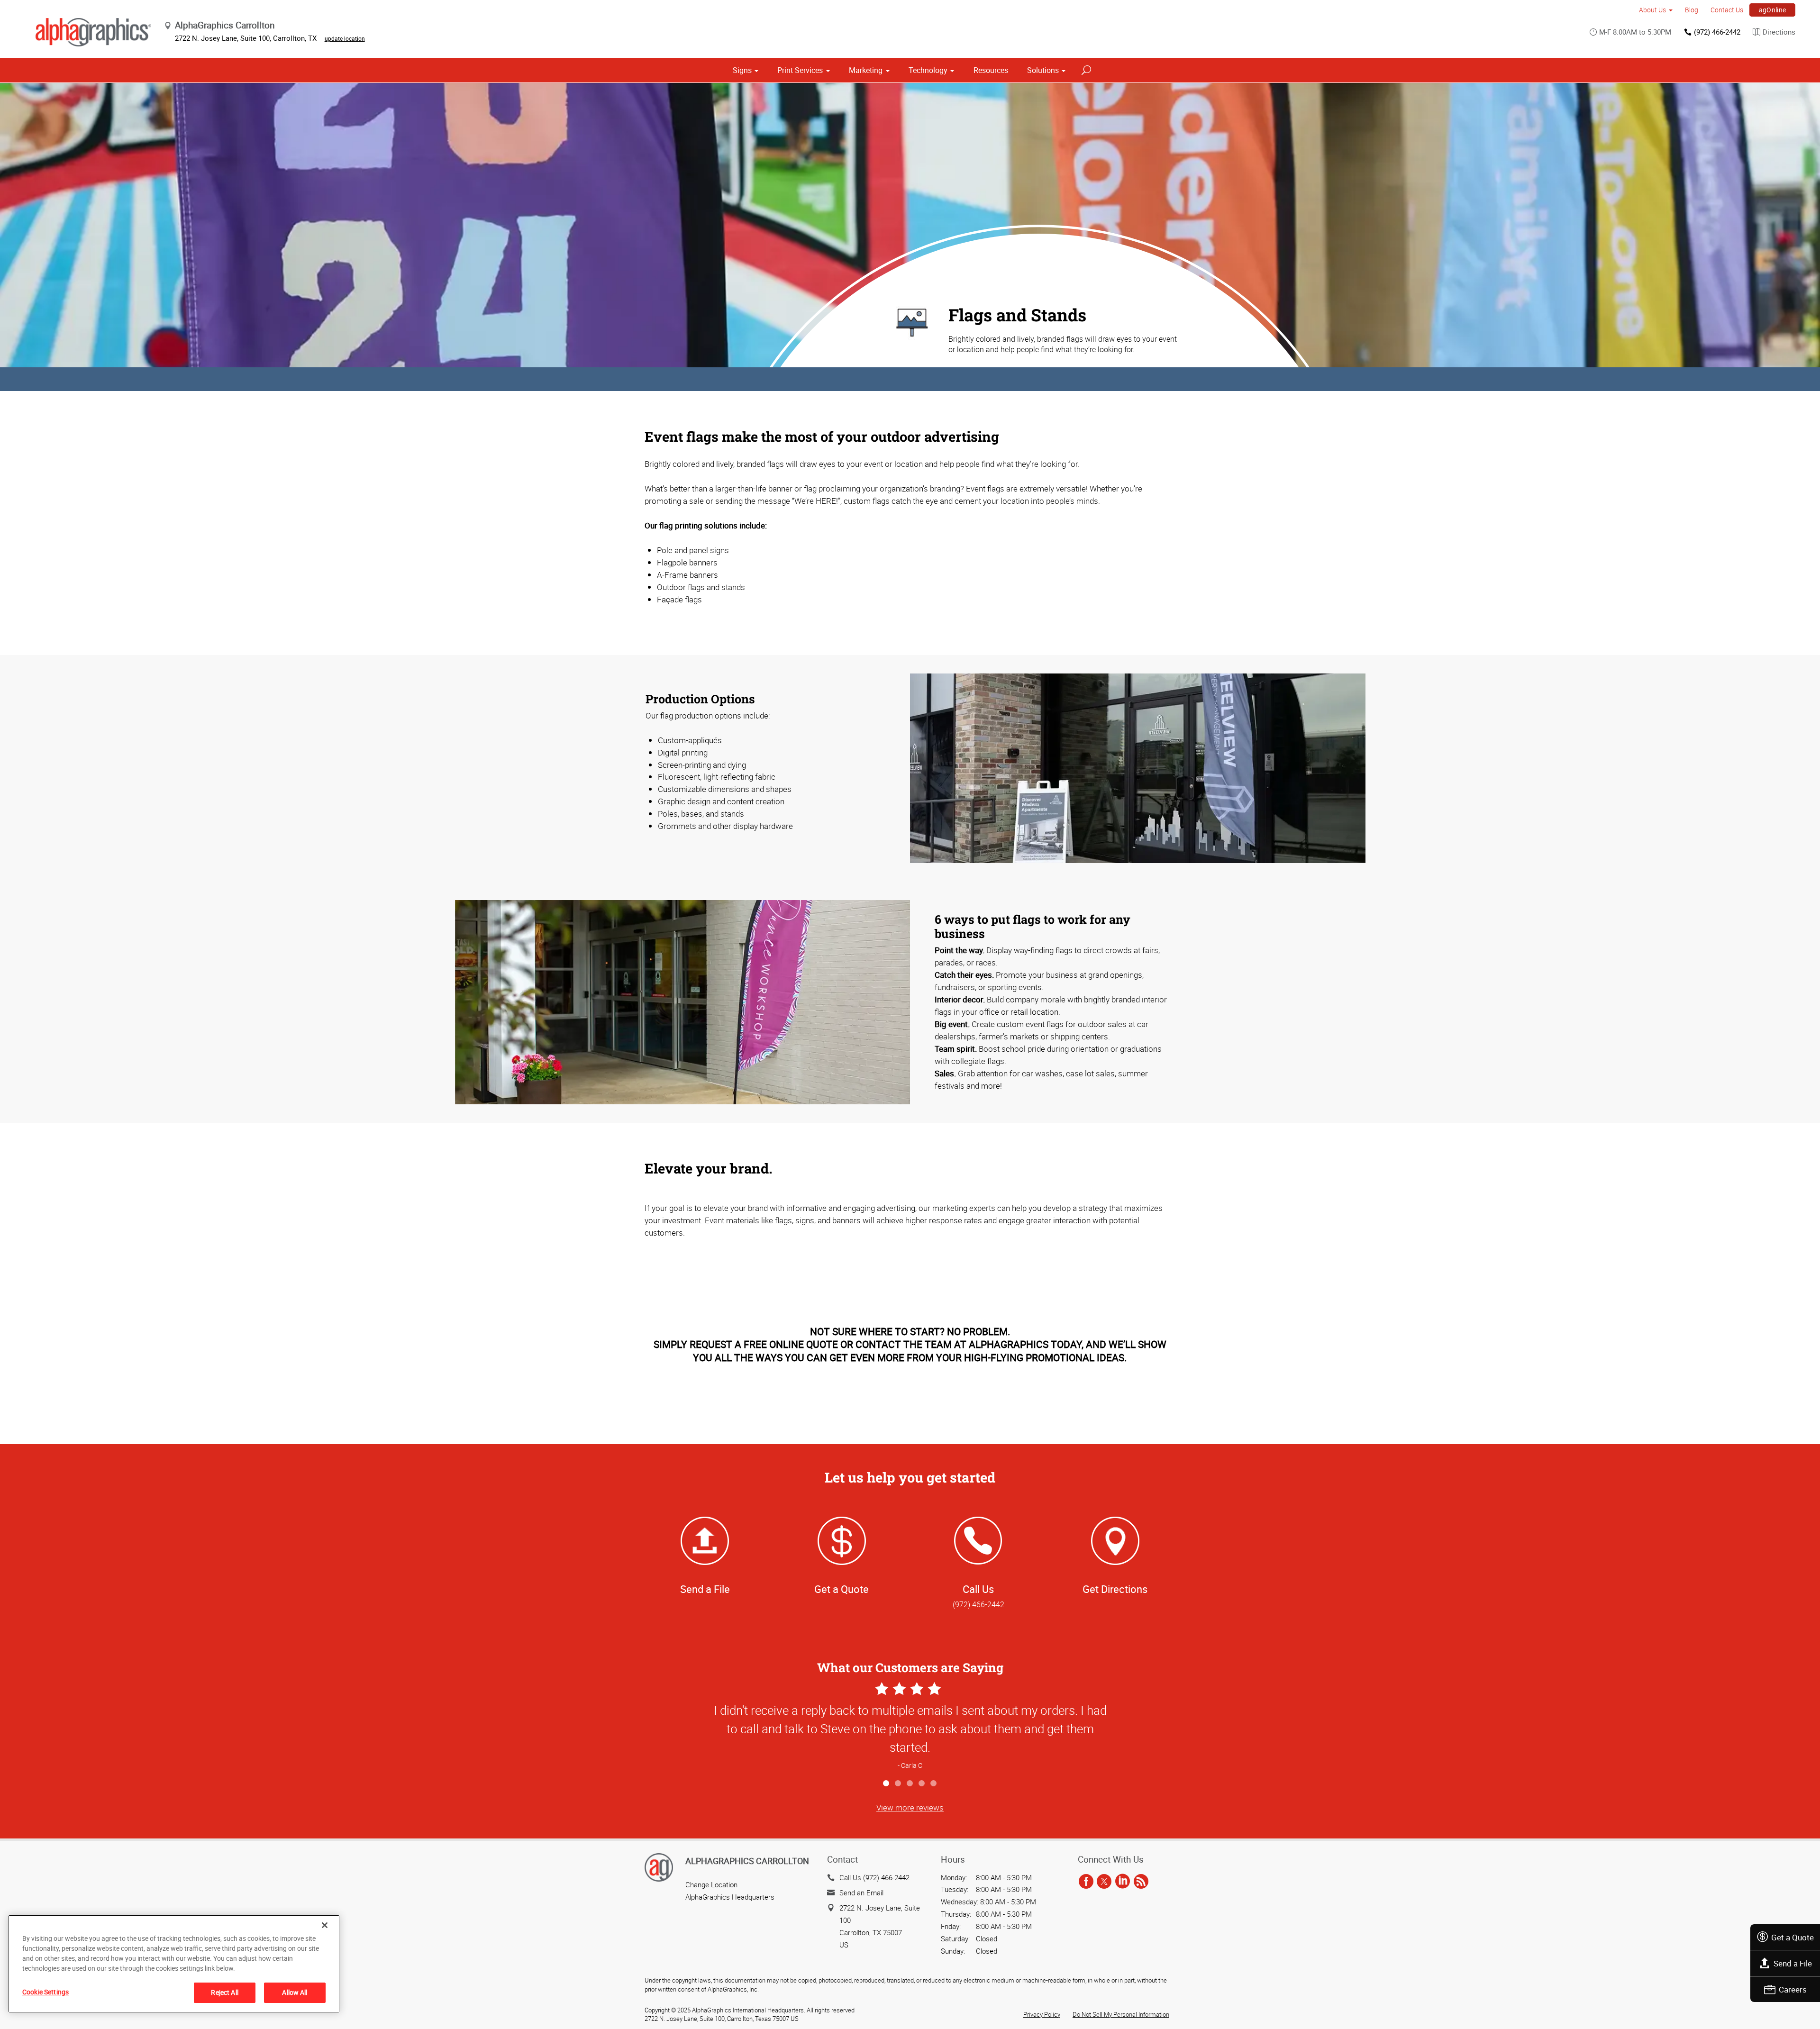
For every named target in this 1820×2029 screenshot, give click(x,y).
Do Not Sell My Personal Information (1121, 2014)
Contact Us (1727, 10)
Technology (928, 70)
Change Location (711, 1884)
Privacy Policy (1042, 2014)
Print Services (800, 70)
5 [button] (934, 1784)
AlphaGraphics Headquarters (730, 1897)
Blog (1692, 10)
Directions (1779, 32)
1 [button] (887, 1784)
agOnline (1773, 10)
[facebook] (1086, 1882)
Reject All (224, 1992)
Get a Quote (1793, 1937)
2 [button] (898, 1784)
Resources (991, 70)
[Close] (325, 1925)
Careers (1793, 1989)
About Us (1652, 10)
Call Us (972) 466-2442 (874, 1877)
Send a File (1793, 1963)
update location (345, 38)
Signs (742, 70)
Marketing (866, 70)
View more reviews (910, 1807)
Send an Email (861, 1893)
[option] (910, 1727)
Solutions (1043, 70)
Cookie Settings (45, 1992)
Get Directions (1115, 1589)
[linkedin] (1123, 1882)
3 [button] (910, 1784)
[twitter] (1104, 1882)
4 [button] (922, 1784)
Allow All (295, 1992)
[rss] (1141, 1882)
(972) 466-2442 (1717, 32)
